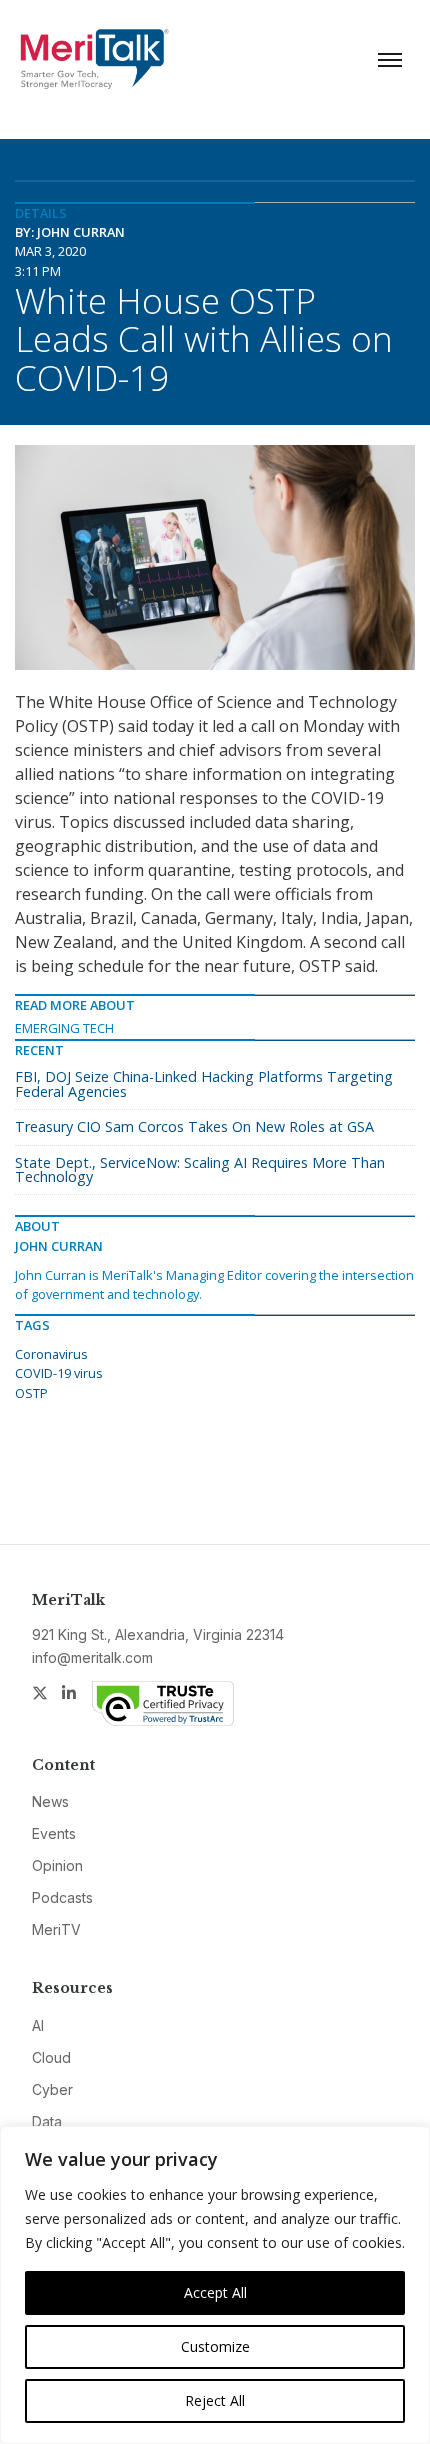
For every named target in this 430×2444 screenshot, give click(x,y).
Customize (215, 2346)
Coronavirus (51, 1354)
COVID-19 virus (59, 1373)
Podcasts (62, 1897)
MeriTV (56, 1929)
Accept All (215, 2292)
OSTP (31, 1393)
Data (47, 2121)
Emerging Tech (64, 1028)
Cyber (52, 2089)
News (50, 1801)
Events (54, 1833)
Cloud (51, 2057)
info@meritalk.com (92, 1657)
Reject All (215, 2400)
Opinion (57, 1865)
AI (38, 2025)
